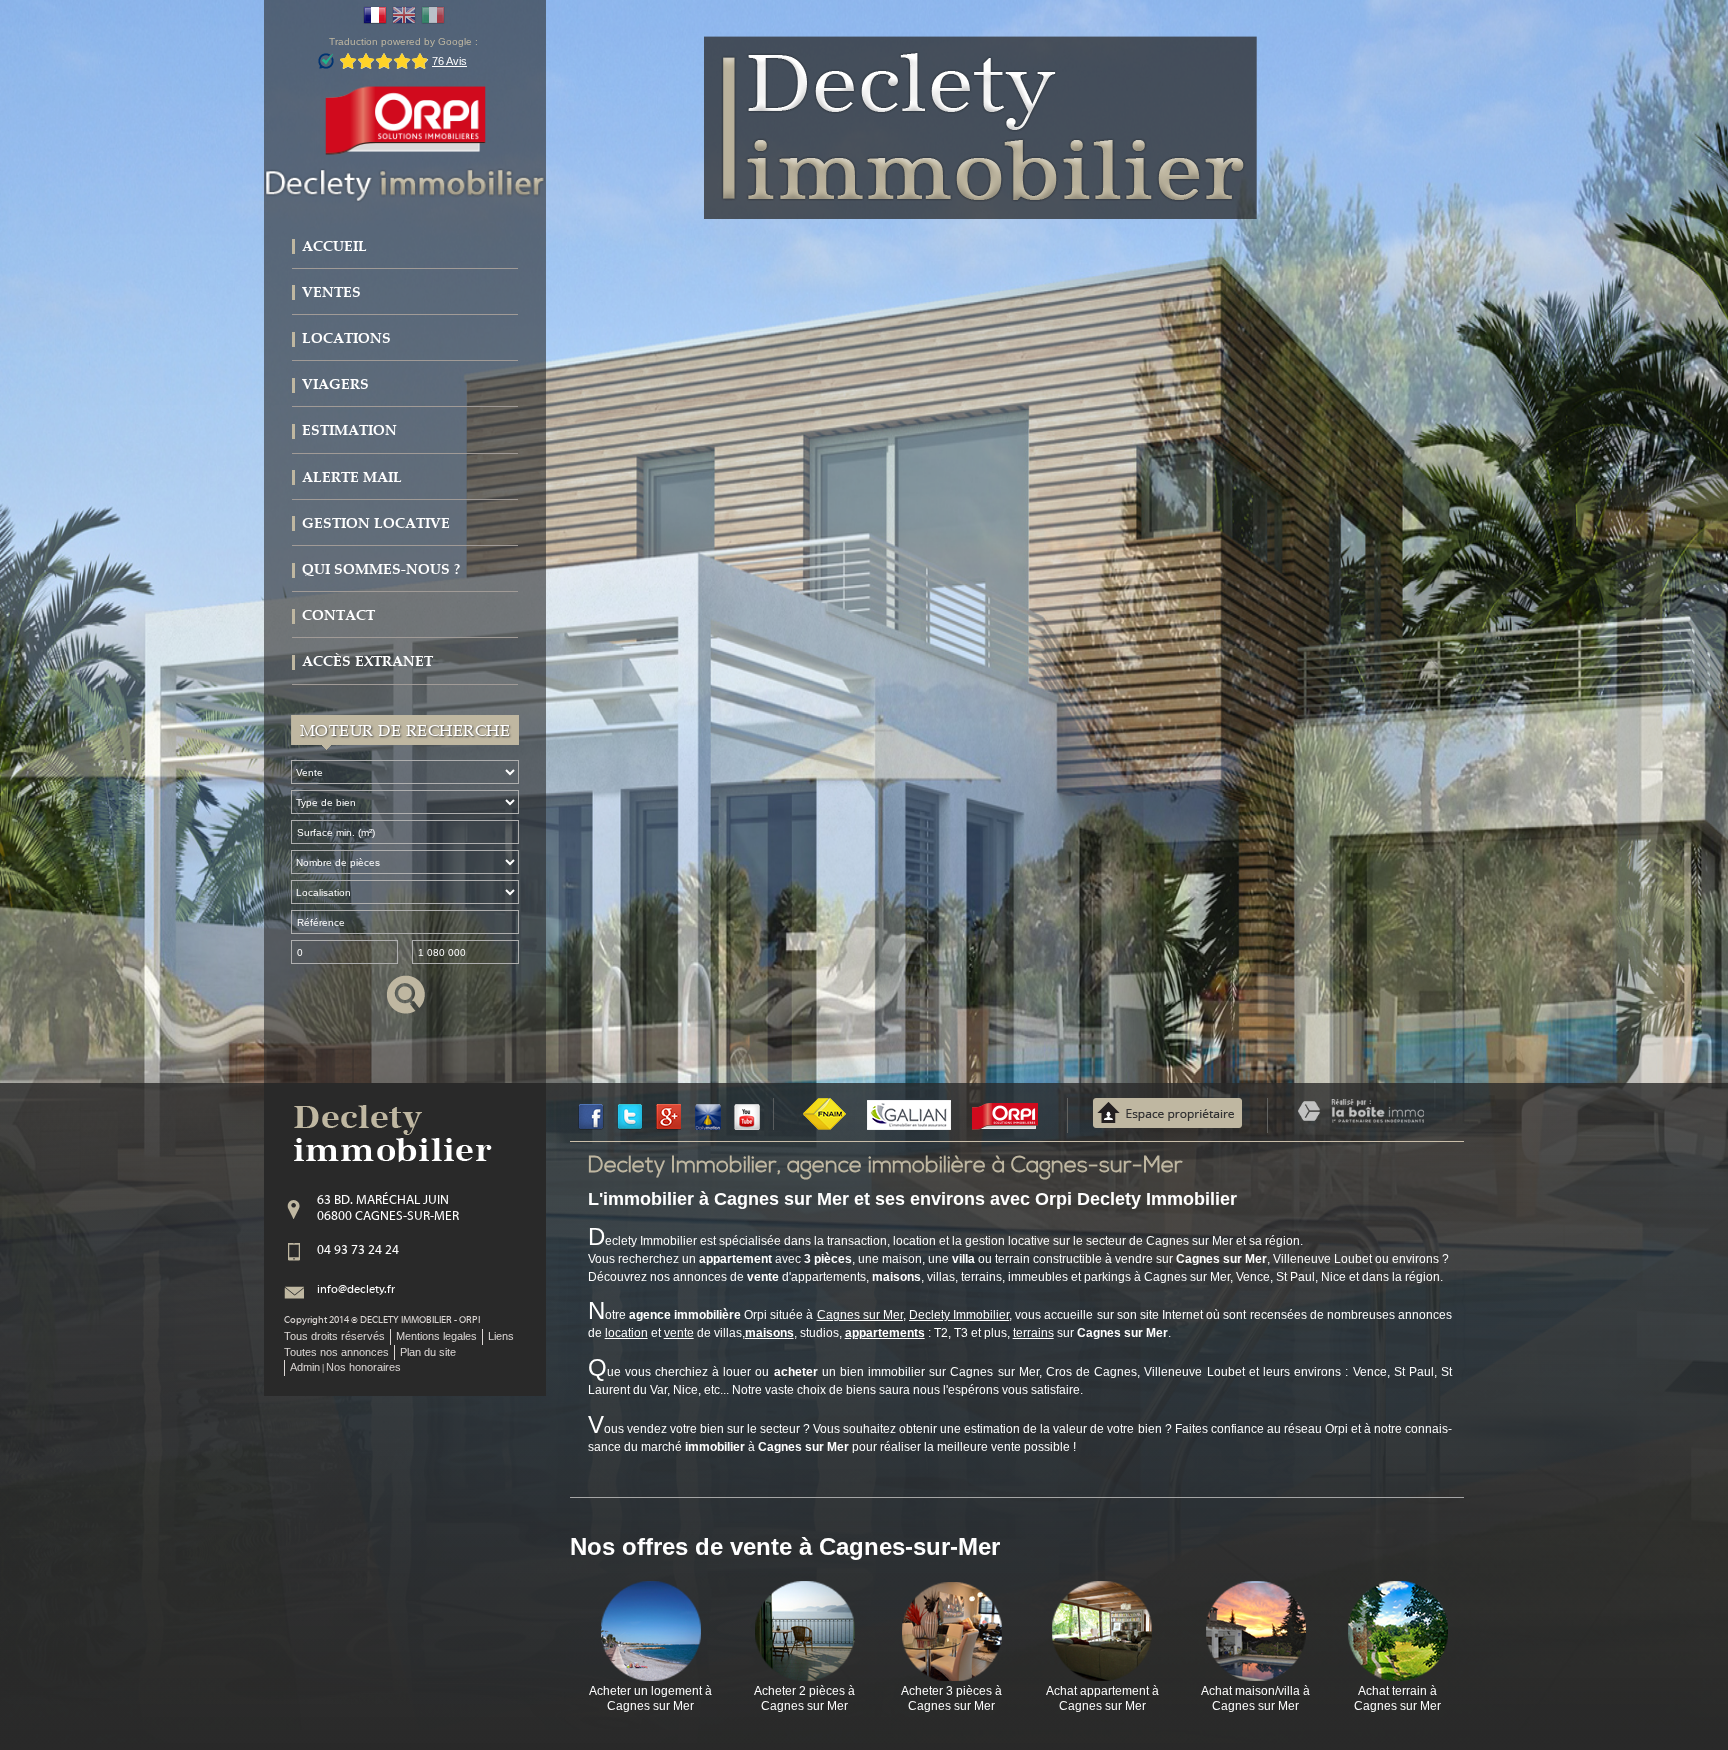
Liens (501, 1336)
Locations (346, 338)
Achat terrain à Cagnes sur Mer (1397, 1698)
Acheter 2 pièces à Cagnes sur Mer (804, 1698)
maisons (769, 1333)
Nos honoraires (363, 1367)
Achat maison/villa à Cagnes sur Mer (1255, 1698)
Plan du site (428, 1352)
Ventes (331, 292)
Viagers (335, 384)
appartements (885, 1333)
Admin (305, 1367)
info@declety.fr (356, 1290)
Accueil (334, 246)
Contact (338, 615)
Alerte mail (352, 477)
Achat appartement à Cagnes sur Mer (1102, 1698)
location (626, 1333)
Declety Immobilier (959, 1315)
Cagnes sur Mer (860, 1315)
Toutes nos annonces (336, 1352)
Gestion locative (376, 523)
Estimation (349, 430)
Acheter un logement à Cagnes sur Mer (650, 1698)
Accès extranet (367, 661)
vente (679, 1333)
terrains (1033, 1333)
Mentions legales (436, 1336)
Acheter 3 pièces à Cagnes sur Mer (951, 1698)
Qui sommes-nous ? (381, 569)
